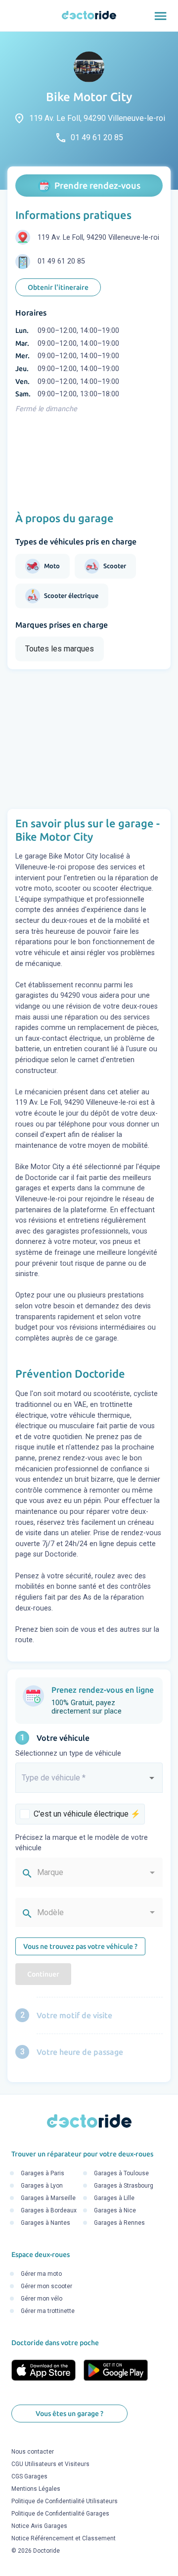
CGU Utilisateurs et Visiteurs (50, 2465)
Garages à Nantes (45, 2223)
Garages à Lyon (42, 2186)
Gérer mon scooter (46, 2287)
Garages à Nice (115, 2211)
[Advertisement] (89, 739)
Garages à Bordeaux (49, 2211)
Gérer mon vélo (42, 2299)
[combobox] (89, 1782)
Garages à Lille (114, 2199)
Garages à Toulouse (121, 2174)
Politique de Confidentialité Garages (60, 2514)
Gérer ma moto (41, 2274)
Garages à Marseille (48, 2199)
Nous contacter (33, 2452)
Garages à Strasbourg (124, 2186)
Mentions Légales (36, 2489)
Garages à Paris (43, 2174)
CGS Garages (29, 2477)
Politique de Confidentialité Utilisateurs (65, 2502)
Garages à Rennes (119, 2223)
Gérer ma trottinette (48, 2311)
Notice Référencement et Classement (64, 2539)
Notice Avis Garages (39, 2526)
